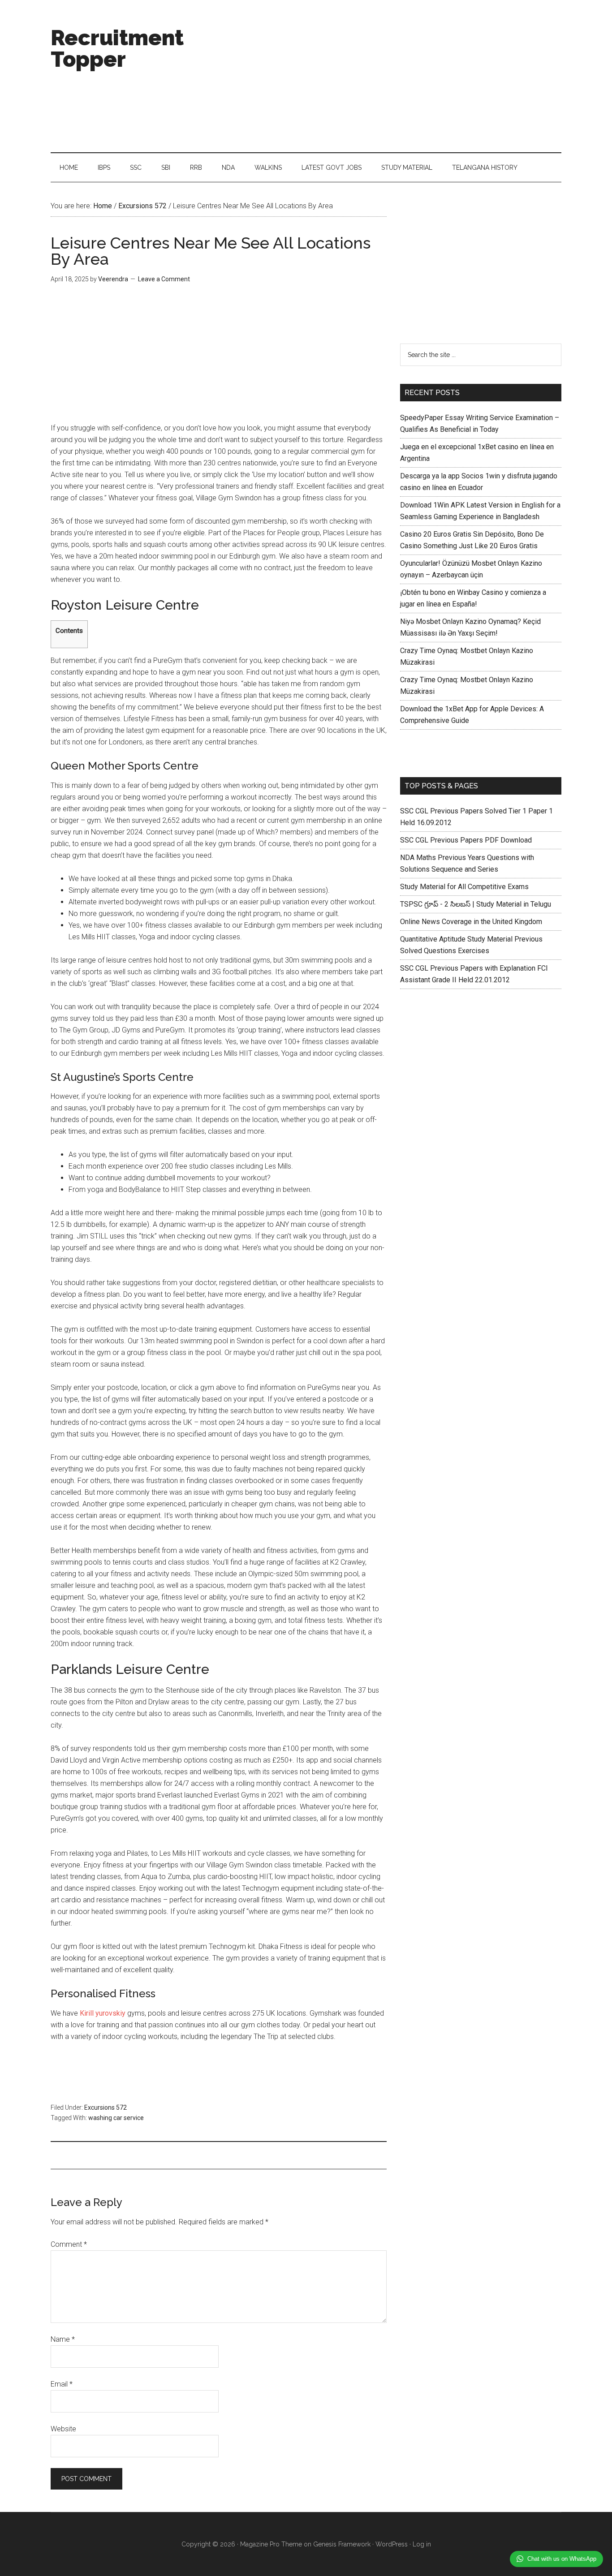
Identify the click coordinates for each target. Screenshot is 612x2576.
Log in (422, 2544)
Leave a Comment (164, 279)
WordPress (392, 2544)
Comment (69, 2244)
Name (63, 2339)
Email (62, 2384)
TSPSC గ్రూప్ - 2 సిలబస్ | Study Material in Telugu (476, 904)
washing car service (116, 2118)
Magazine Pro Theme (271, 2544)
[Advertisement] (398, 76)
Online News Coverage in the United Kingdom (471, 922)
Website (63, 2429)
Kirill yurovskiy (103, 2013)
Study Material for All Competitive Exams (464, 887)
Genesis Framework (342, 2544)
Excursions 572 (106, 2107)
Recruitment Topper (117, 48)
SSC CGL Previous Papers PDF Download (466, 840)
